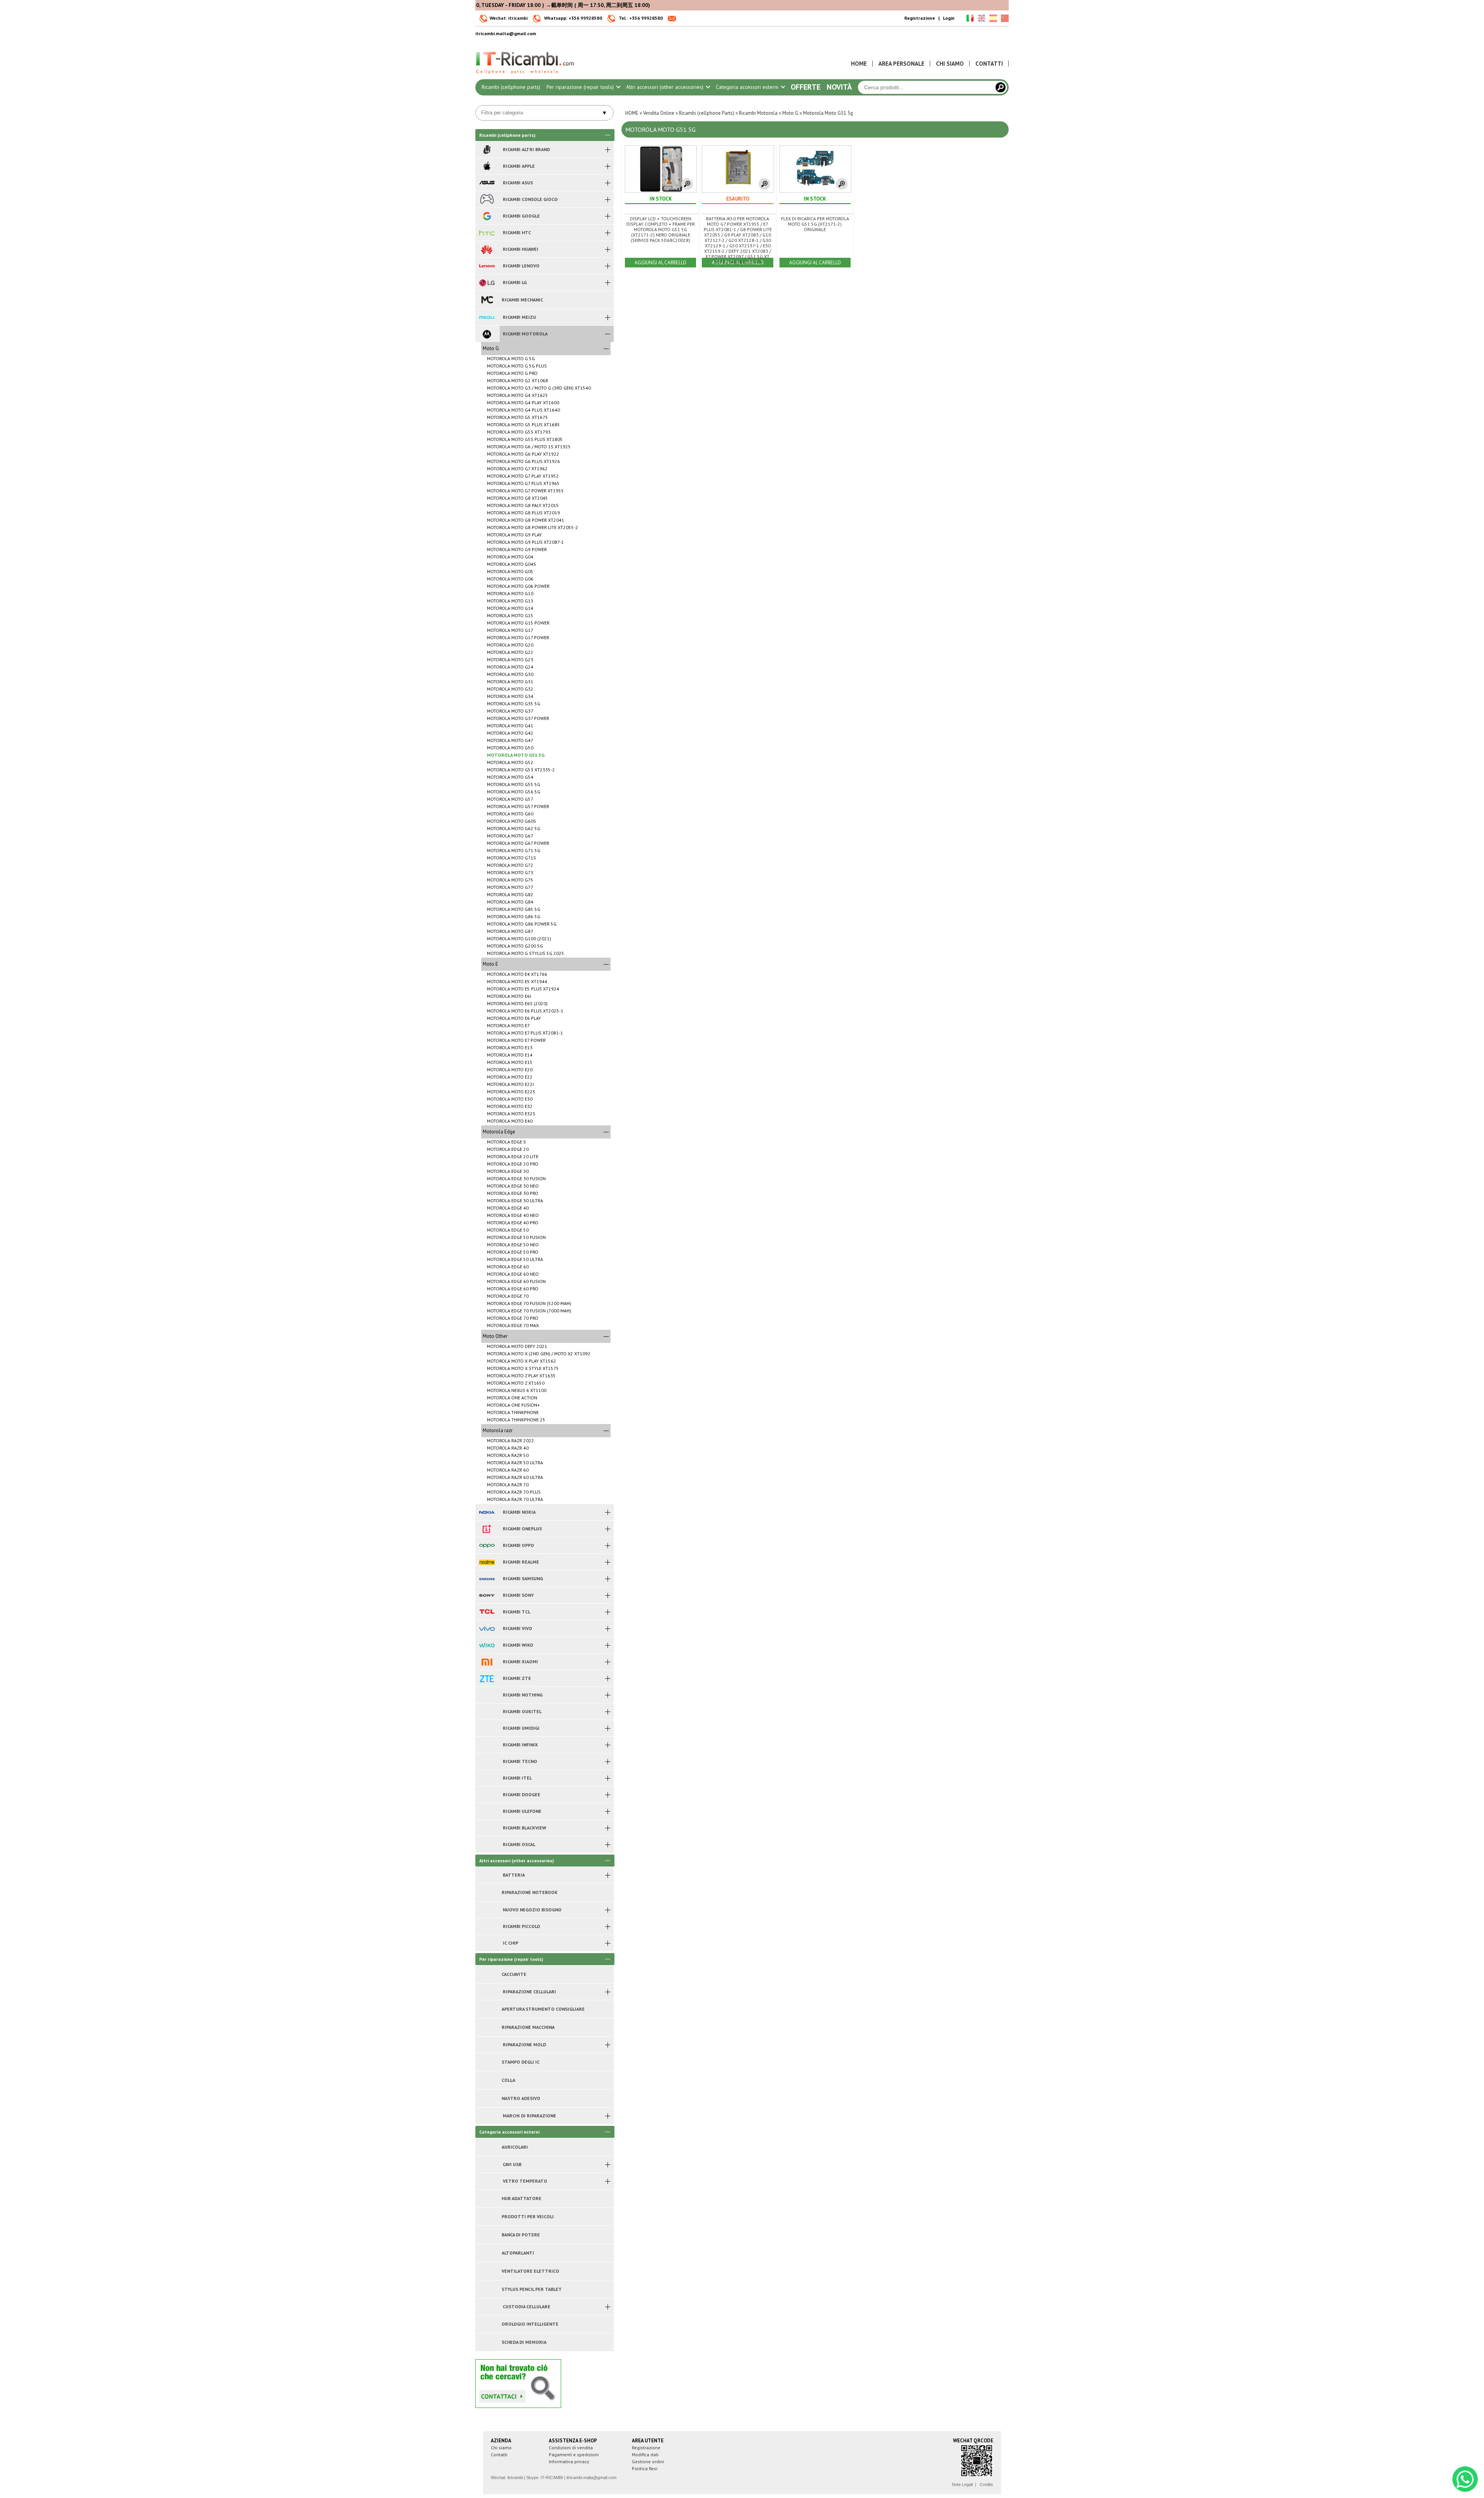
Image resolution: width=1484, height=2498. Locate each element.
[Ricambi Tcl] (487, 1612)
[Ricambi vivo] (487, 1628)
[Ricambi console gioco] (487, 199)
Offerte (806, 87)
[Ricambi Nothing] (487, 1695)
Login (949, 18)
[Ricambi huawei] (487, 249)
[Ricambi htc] (487, 233)
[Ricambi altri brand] (487, 150)
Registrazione (920, 18)
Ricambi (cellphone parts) (511, 87)
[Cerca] (1001, 87)
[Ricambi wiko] (487, 1645)
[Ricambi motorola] (487, 334)
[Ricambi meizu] (487, 317)
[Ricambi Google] (487, 216)
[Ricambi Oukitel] (487, 1712)
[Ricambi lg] (487, 282)
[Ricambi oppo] (487, 1545)
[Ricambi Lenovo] (487, 266)
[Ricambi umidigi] (487, 1728)
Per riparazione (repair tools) (581, 87)
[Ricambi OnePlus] (487, 1529)
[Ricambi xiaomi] (487, 1662)
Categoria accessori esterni (748, 87)
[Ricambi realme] (487, 1562)
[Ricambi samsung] (487, 1579)
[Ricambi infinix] (487, 1745)
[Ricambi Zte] (487, 1678)
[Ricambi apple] (487, 166)
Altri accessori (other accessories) (665, 87)
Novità (839, 87)
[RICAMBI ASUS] (487, 183)
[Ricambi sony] (487, 1595)
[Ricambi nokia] (487, 1512)
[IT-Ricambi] (526, 76)
